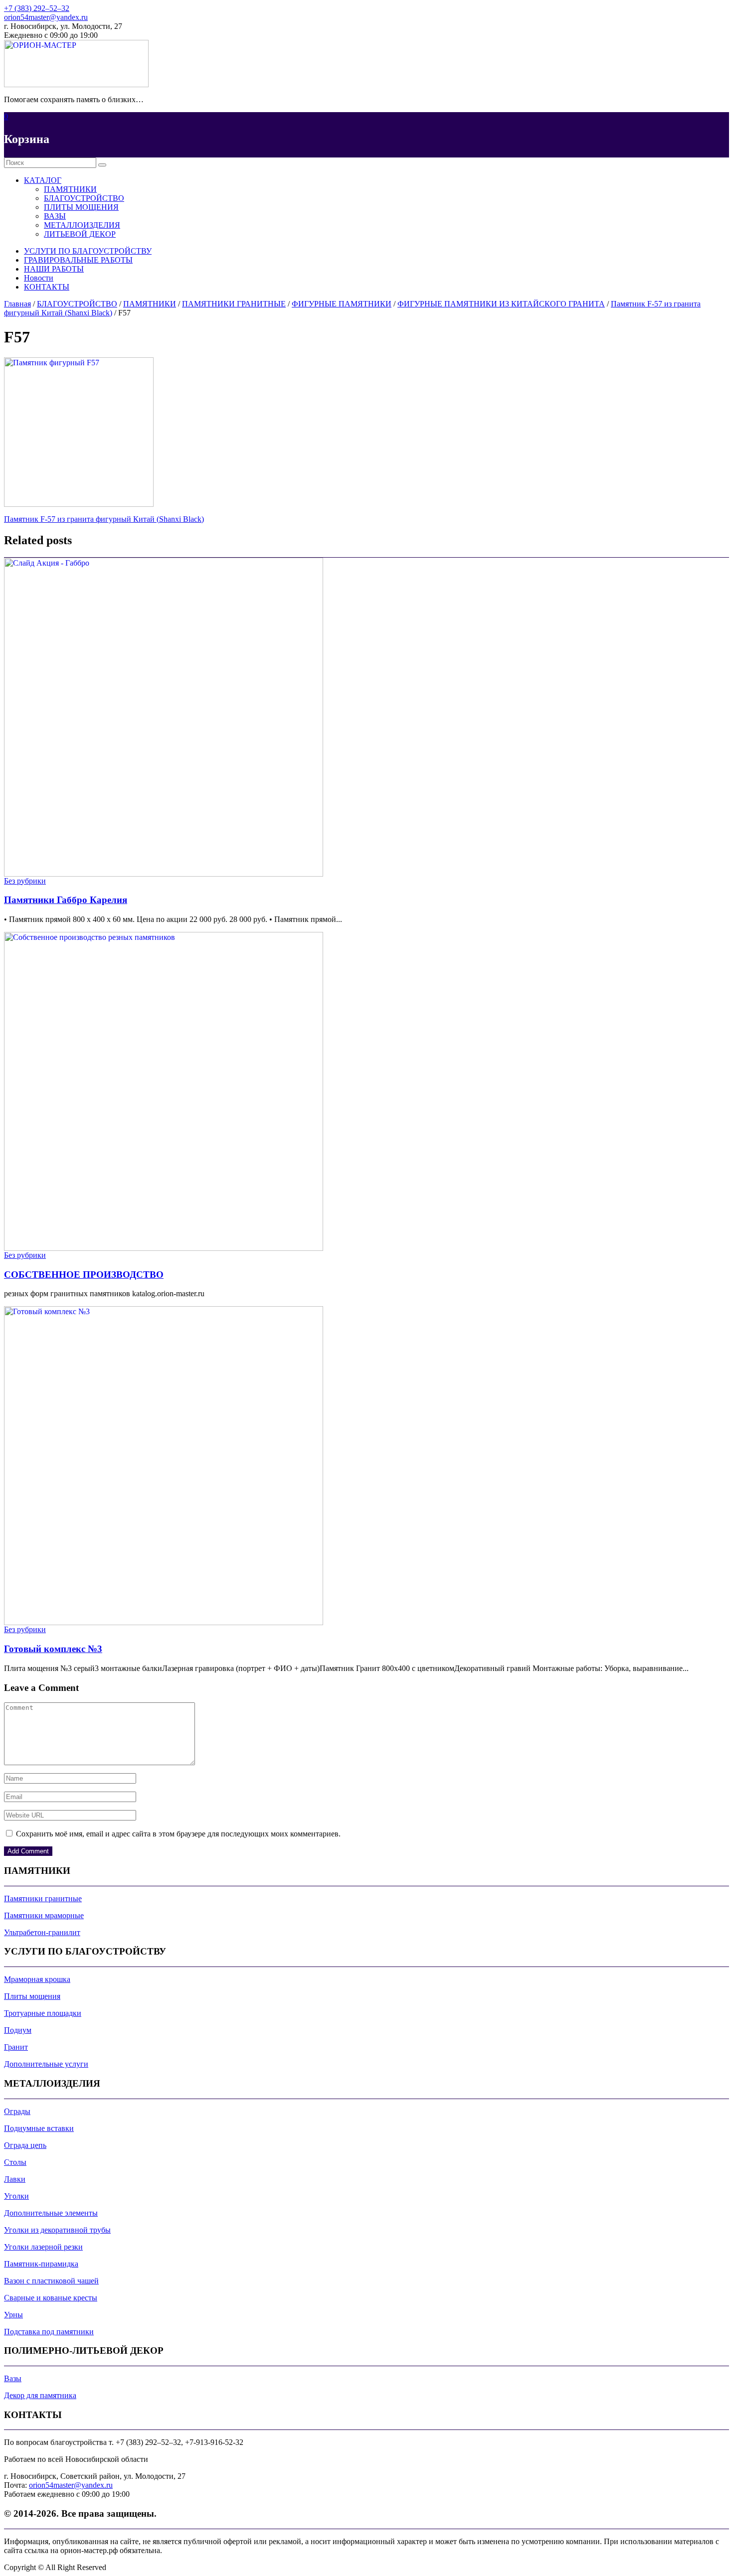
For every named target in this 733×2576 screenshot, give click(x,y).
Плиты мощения (32, 1996)
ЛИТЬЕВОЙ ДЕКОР (80, 234)
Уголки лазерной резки (43, 2247)
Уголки (16, 2196)
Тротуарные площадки (43, 2013)
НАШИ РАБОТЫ (54, 269)
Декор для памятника (40, 2395)
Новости (39, 278)
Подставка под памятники (49, 2332)
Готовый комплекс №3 (53, 1649)
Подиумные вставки (39, 2128)
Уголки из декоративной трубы (57, 2230)
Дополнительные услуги (46, 2064)
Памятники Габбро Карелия (66, 900)
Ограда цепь (25, 2145)
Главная (17, 304)
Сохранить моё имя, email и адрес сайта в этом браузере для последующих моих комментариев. (178, 1834)
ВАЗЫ (55, 216)
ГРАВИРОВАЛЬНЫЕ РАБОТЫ (78, 260)
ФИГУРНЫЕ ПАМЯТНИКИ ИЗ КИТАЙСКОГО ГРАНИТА (501, 304)
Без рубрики (25, 881)
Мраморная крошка (37, 1979)
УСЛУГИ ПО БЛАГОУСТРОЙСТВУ (88, 251)
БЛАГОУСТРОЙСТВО (84, 198)
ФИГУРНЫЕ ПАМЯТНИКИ (342, 304)
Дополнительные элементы (51, 2213)
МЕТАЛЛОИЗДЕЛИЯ (82, 225)
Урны (13, 2315)
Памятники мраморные (44, 1915)
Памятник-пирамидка (41, 2264)
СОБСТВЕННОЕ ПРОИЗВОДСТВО (84, 1275)
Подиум (18, 2030)
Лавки (15, 2179)
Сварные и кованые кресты (51, 2298)
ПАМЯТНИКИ (70, 189)
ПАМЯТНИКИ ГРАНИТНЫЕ (234, 304)
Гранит (16, 2047)
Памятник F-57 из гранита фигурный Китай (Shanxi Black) (104, 519)
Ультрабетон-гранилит (42, 1932)
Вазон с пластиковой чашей (51, 2281)
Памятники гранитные (43, 1898)
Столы (15, 2162)
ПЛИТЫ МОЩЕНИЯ (81, 207)
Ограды (17, 2111)
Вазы (13, 2378)
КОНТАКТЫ (47, 287)
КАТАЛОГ (43, 180)
